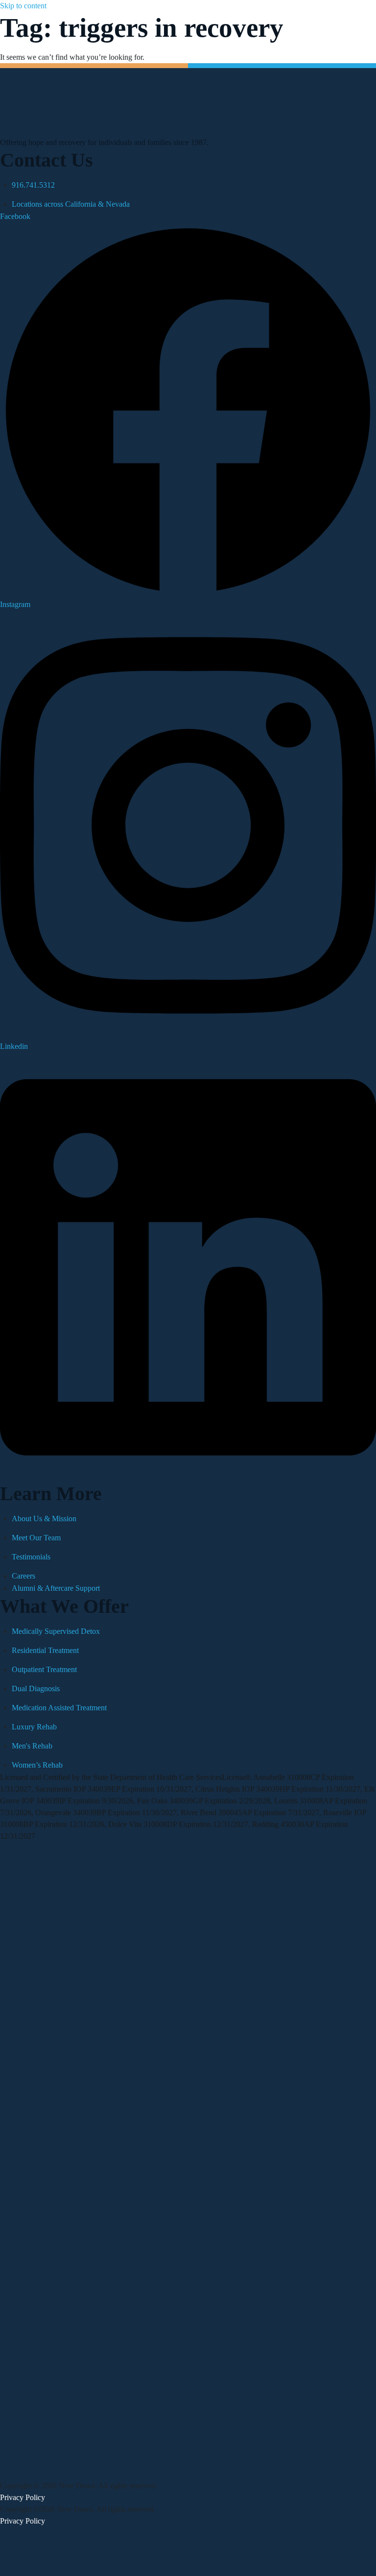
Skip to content (23, 6)
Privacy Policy (23, 2497)
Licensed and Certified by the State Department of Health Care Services (111, 1777)
